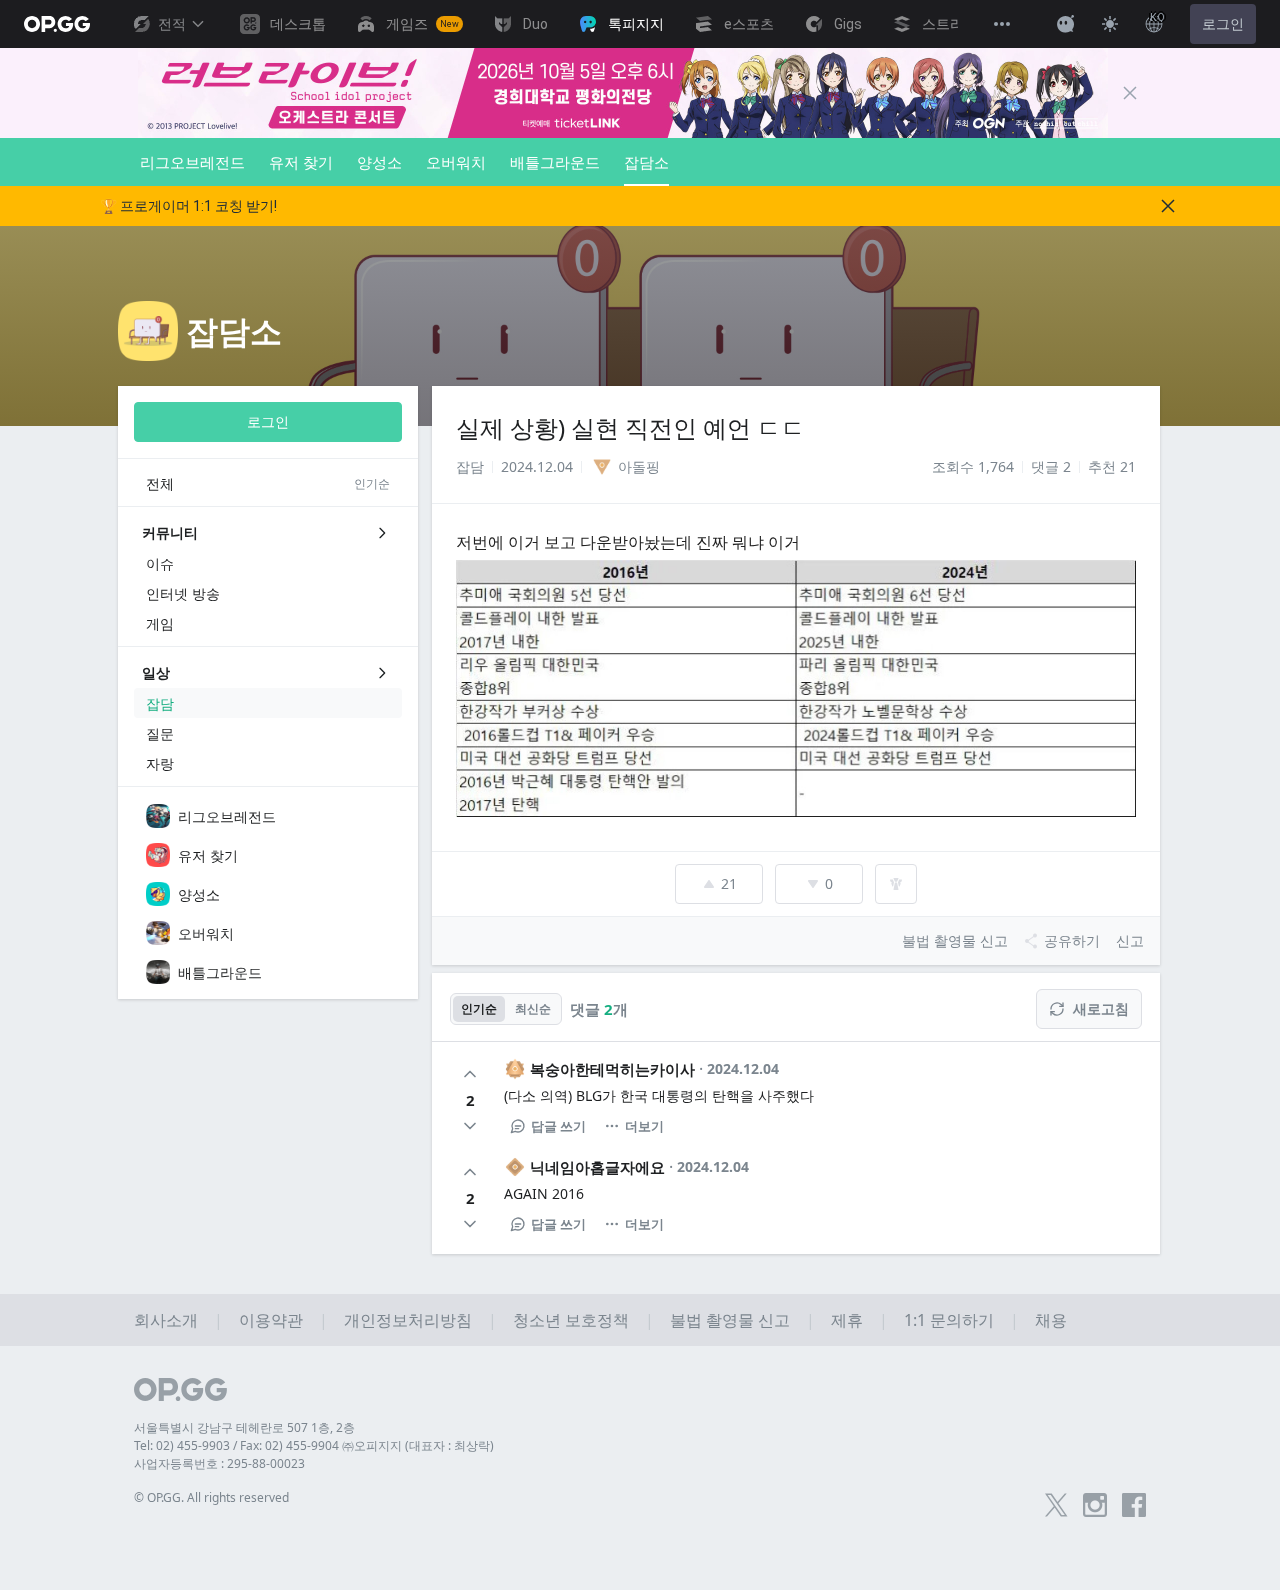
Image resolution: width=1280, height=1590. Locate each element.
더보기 (644, 1126)
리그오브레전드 (192, 162)
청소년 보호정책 (571, 1320)
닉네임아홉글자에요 (597, 1167)
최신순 (533, 1008)
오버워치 (456, 162)
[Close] (1130, 93)
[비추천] (470, 1126)
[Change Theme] (1110, 24)
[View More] (1002, 24)
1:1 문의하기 (949, 1320)
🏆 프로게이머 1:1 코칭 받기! (188, 206)
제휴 (847, 1320)
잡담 (470, 466)
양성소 (379, 162)
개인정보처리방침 (408, 1320)
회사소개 (166, 1320)
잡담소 (646, 162)
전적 (172, 24)
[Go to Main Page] (57, 24)
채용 (1051, 1320)
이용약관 (271, 1320)
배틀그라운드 (555, 162)
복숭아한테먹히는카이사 (612, 1069)
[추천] (470, 1074)
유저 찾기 (301, 162)
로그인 (1223, 24)
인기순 (479, 1008)
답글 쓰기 (558, 1126)
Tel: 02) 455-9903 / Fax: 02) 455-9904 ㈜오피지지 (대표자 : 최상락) (314, 1445)
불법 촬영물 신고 (730, 1320)
